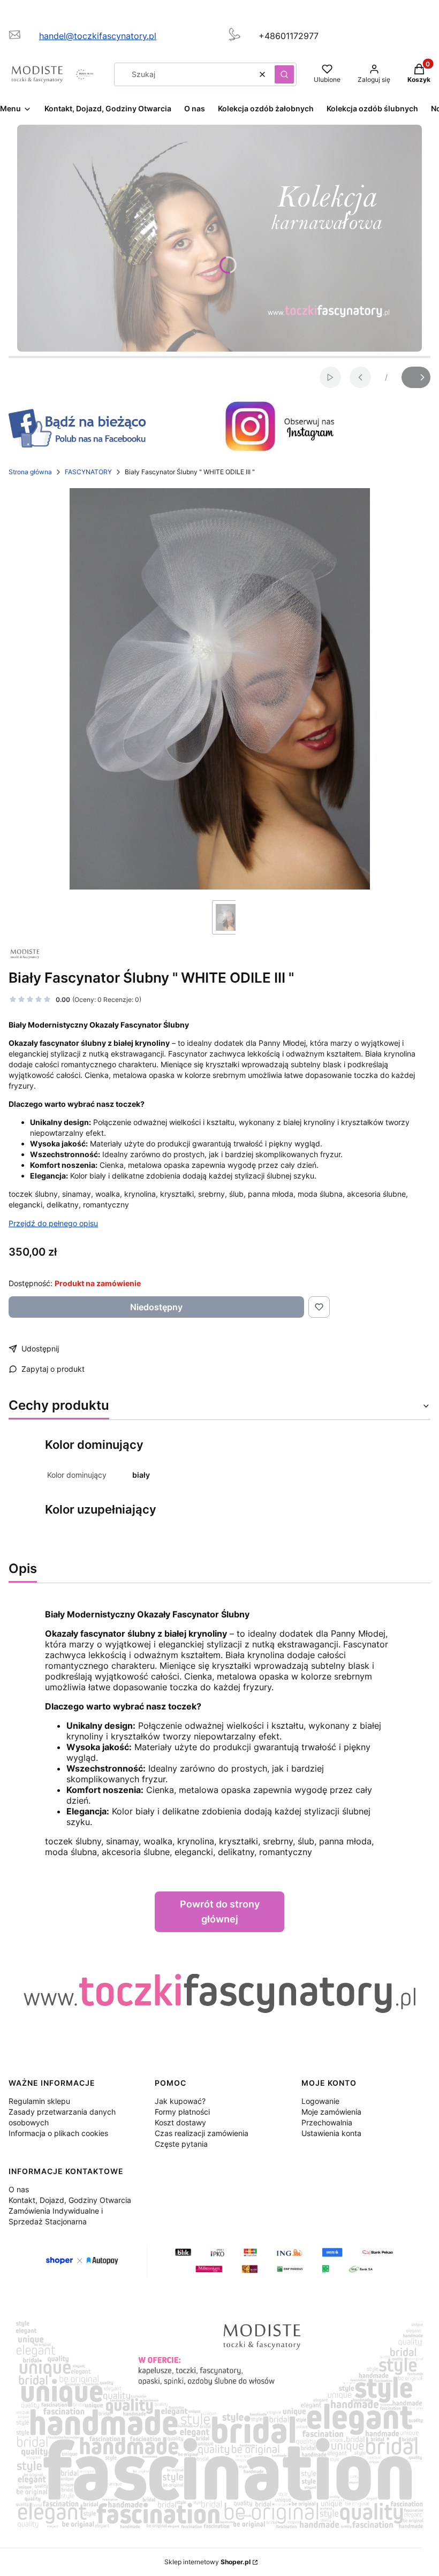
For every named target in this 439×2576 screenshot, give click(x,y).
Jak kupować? (180, 2101)
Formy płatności (182, 2112)
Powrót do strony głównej (220, 1912)
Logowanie (320, 2101)
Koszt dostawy (180, 2122)
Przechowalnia (327, 2122)
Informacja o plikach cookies (58, 2133)
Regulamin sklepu (39, 2101)
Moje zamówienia (331, 2112)
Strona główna (30, 472)
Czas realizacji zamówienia (202, 2133)
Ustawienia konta (331, 2133)
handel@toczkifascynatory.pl (98, 36)
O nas (19, 2189)
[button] (284, 74)
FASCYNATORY (88, 472)
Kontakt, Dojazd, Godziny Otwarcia (70, 2200)
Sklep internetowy (207, 2562)
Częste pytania (181, 2144)
